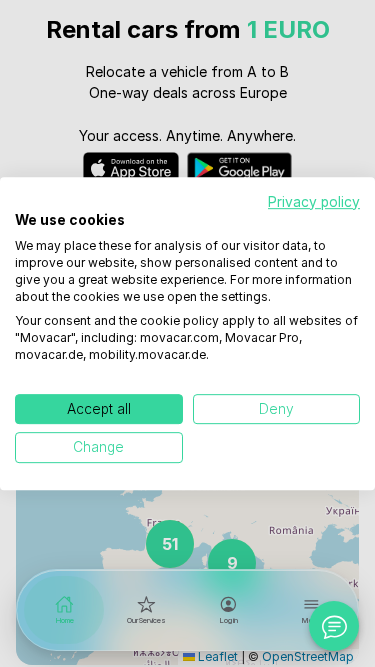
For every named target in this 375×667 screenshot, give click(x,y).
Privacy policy (314, 202)
